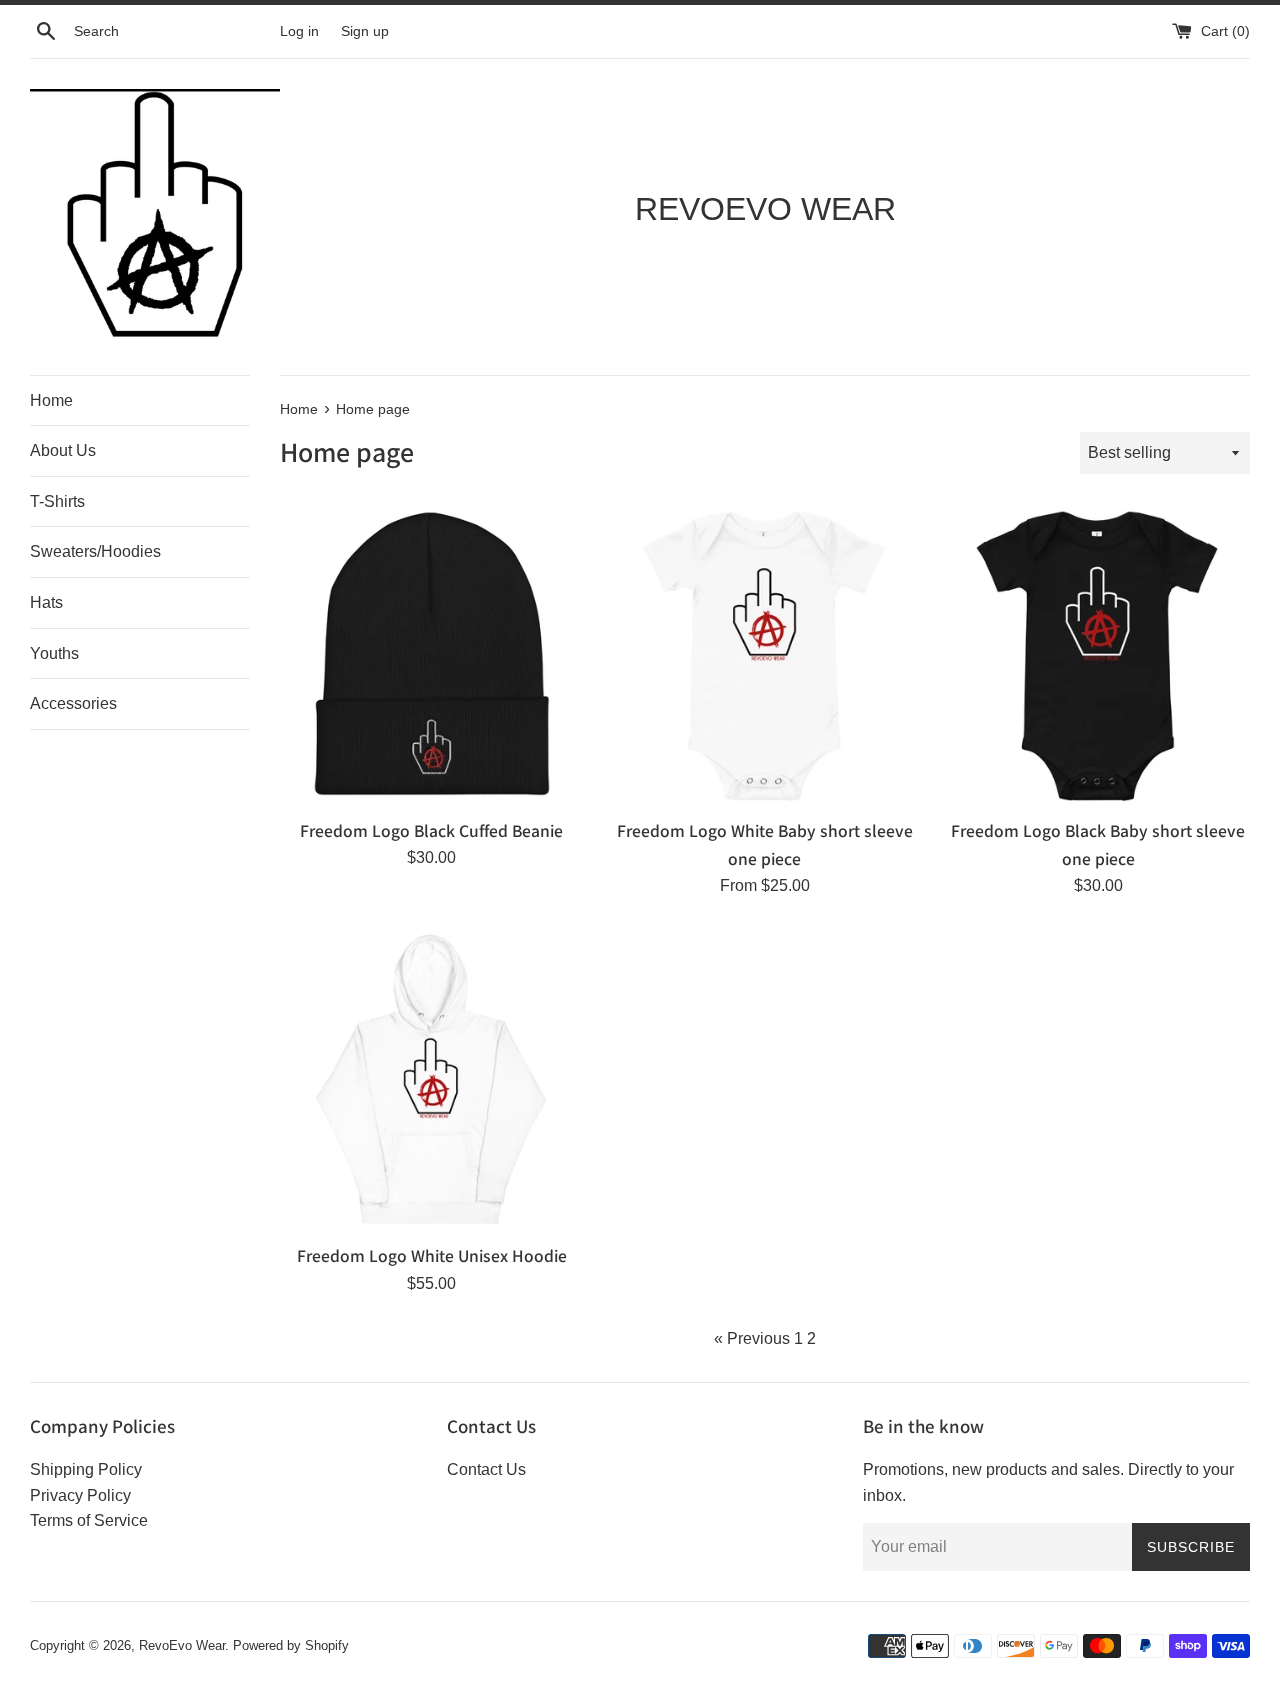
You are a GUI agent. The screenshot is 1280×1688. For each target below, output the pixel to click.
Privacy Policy (80, 1495)
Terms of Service (89, 1520)
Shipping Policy (86, 1469)
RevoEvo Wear (182, 1645)
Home (51, 400)
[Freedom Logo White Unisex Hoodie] (431, 1080)
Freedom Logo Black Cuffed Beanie (431, 830)
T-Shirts (57, 501)
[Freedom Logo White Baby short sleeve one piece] (764, 655)
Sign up (365, 31)
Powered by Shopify (291, 1645)
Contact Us (486, 1469)
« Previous (752, 1338)
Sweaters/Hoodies (95, 551)
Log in (299, 31)
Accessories (73, 703)
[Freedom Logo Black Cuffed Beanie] (431, 655)
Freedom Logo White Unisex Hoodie (432, 1255)
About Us (63, 450)
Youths (54, 653)
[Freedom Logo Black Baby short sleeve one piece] (1098, 655)
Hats (46, 602)
